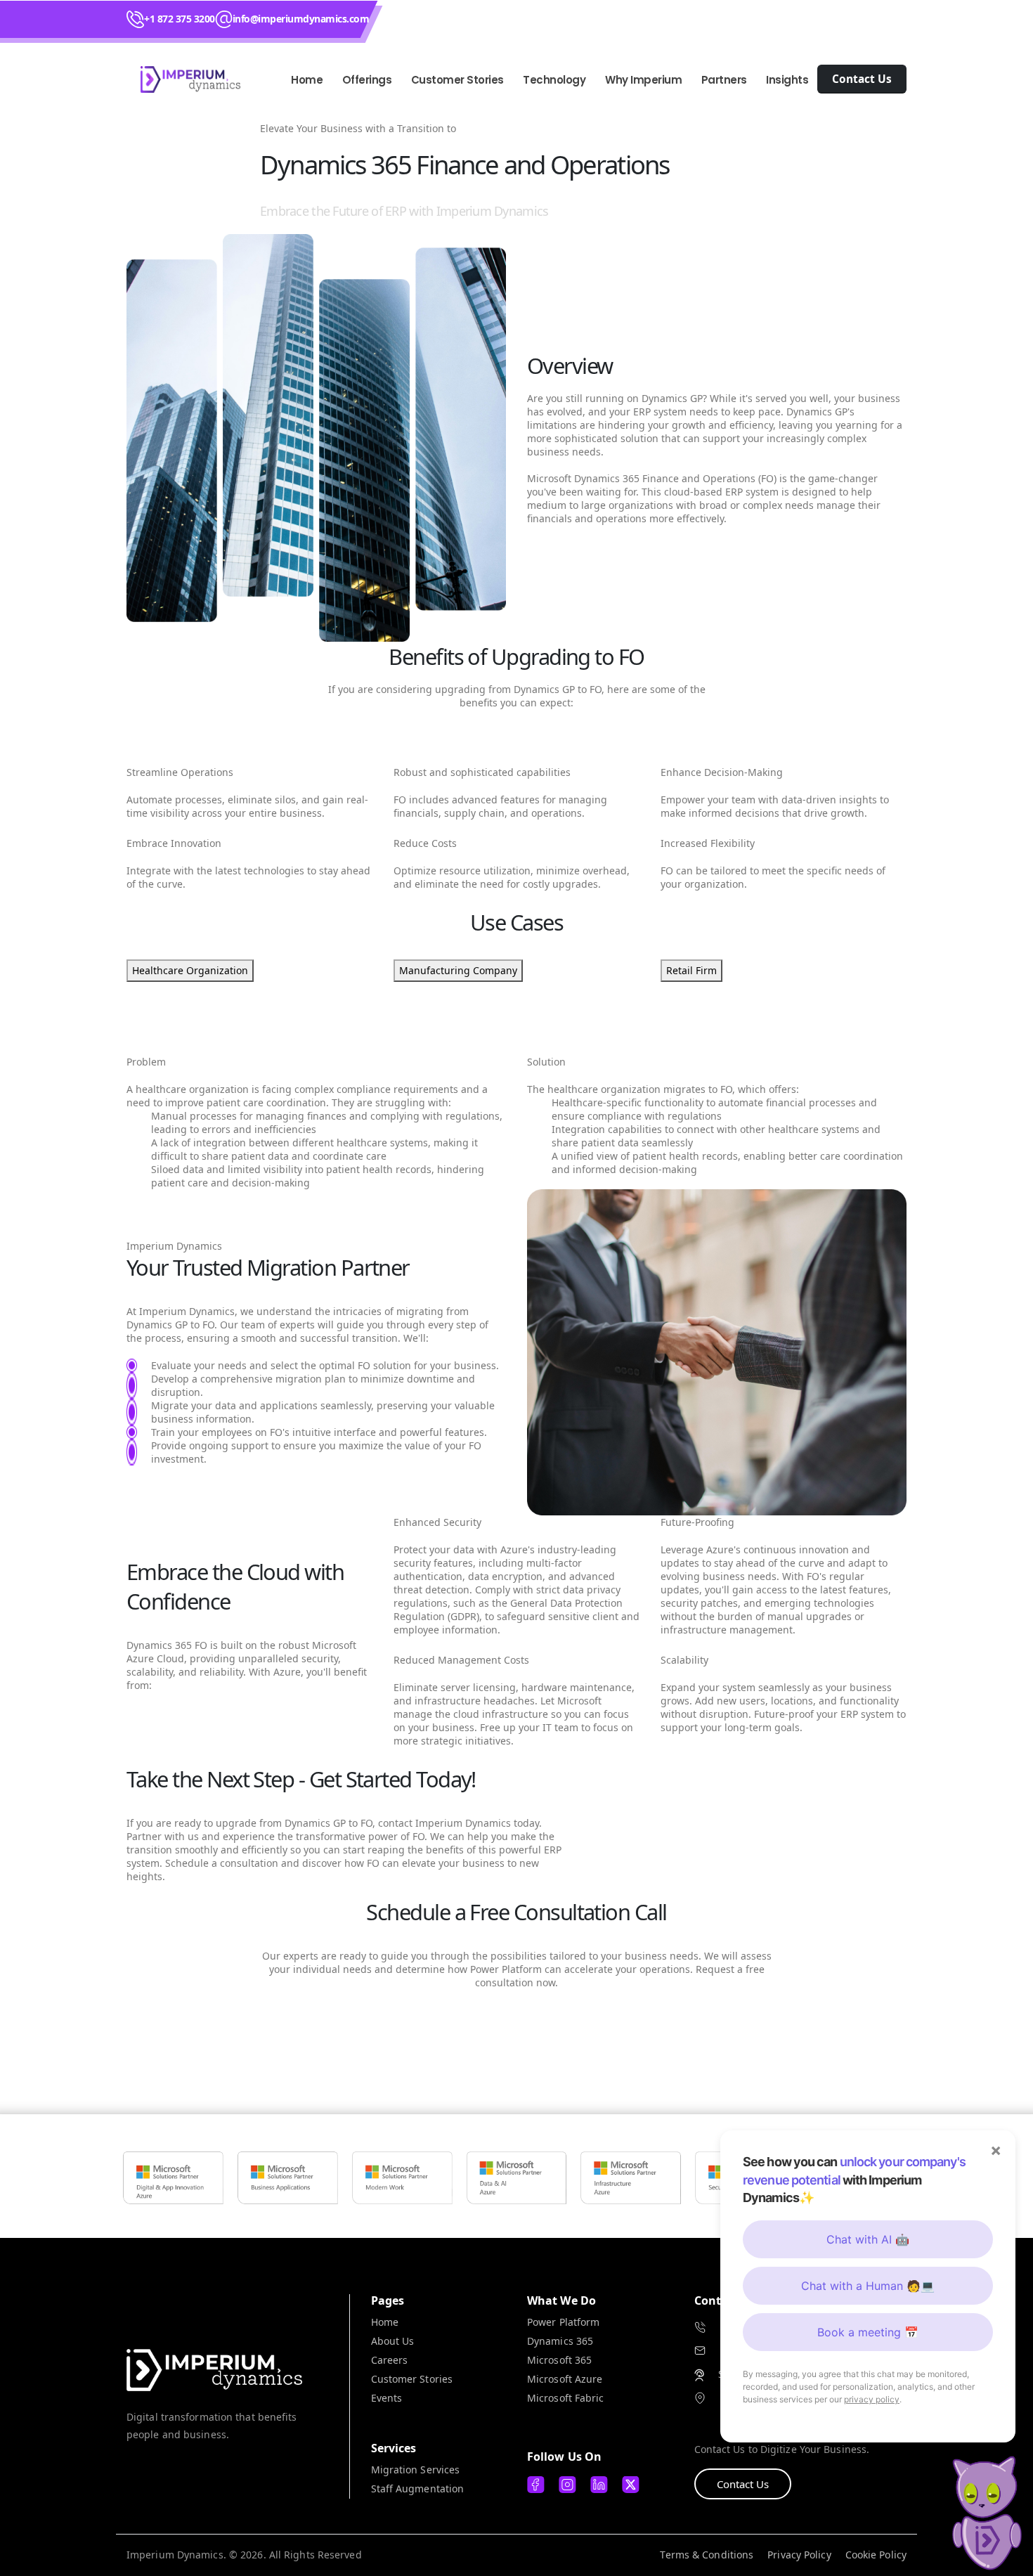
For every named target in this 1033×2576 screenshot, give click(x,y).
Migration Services (416, 2470)
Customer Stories (412, 2379)
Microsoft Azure (565, 2379)
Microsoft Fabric (566, 2398)
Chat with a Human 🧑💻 (868, 2286)
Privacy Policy (799, 2555)
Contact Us (743, 2484)
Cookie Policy (876, 2555)
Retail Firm (691, 970)
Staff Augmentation (418, 2488)
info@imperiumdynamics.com (301, 19)
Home (307, 80)
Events (387, 2398)
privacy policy (872, 2399)
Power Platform (563, 2322)
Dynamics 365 (560, 2341)
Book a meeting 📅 (868, 2332)
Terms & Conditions (707, 2555)
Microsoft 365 (559, 2360)
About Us (393, 2341)
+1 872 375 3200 (180, 19)
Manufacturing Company (458, 970)
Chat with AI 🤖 (868, 2239)
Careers (390, 2360)
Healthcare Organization (190, 970)
